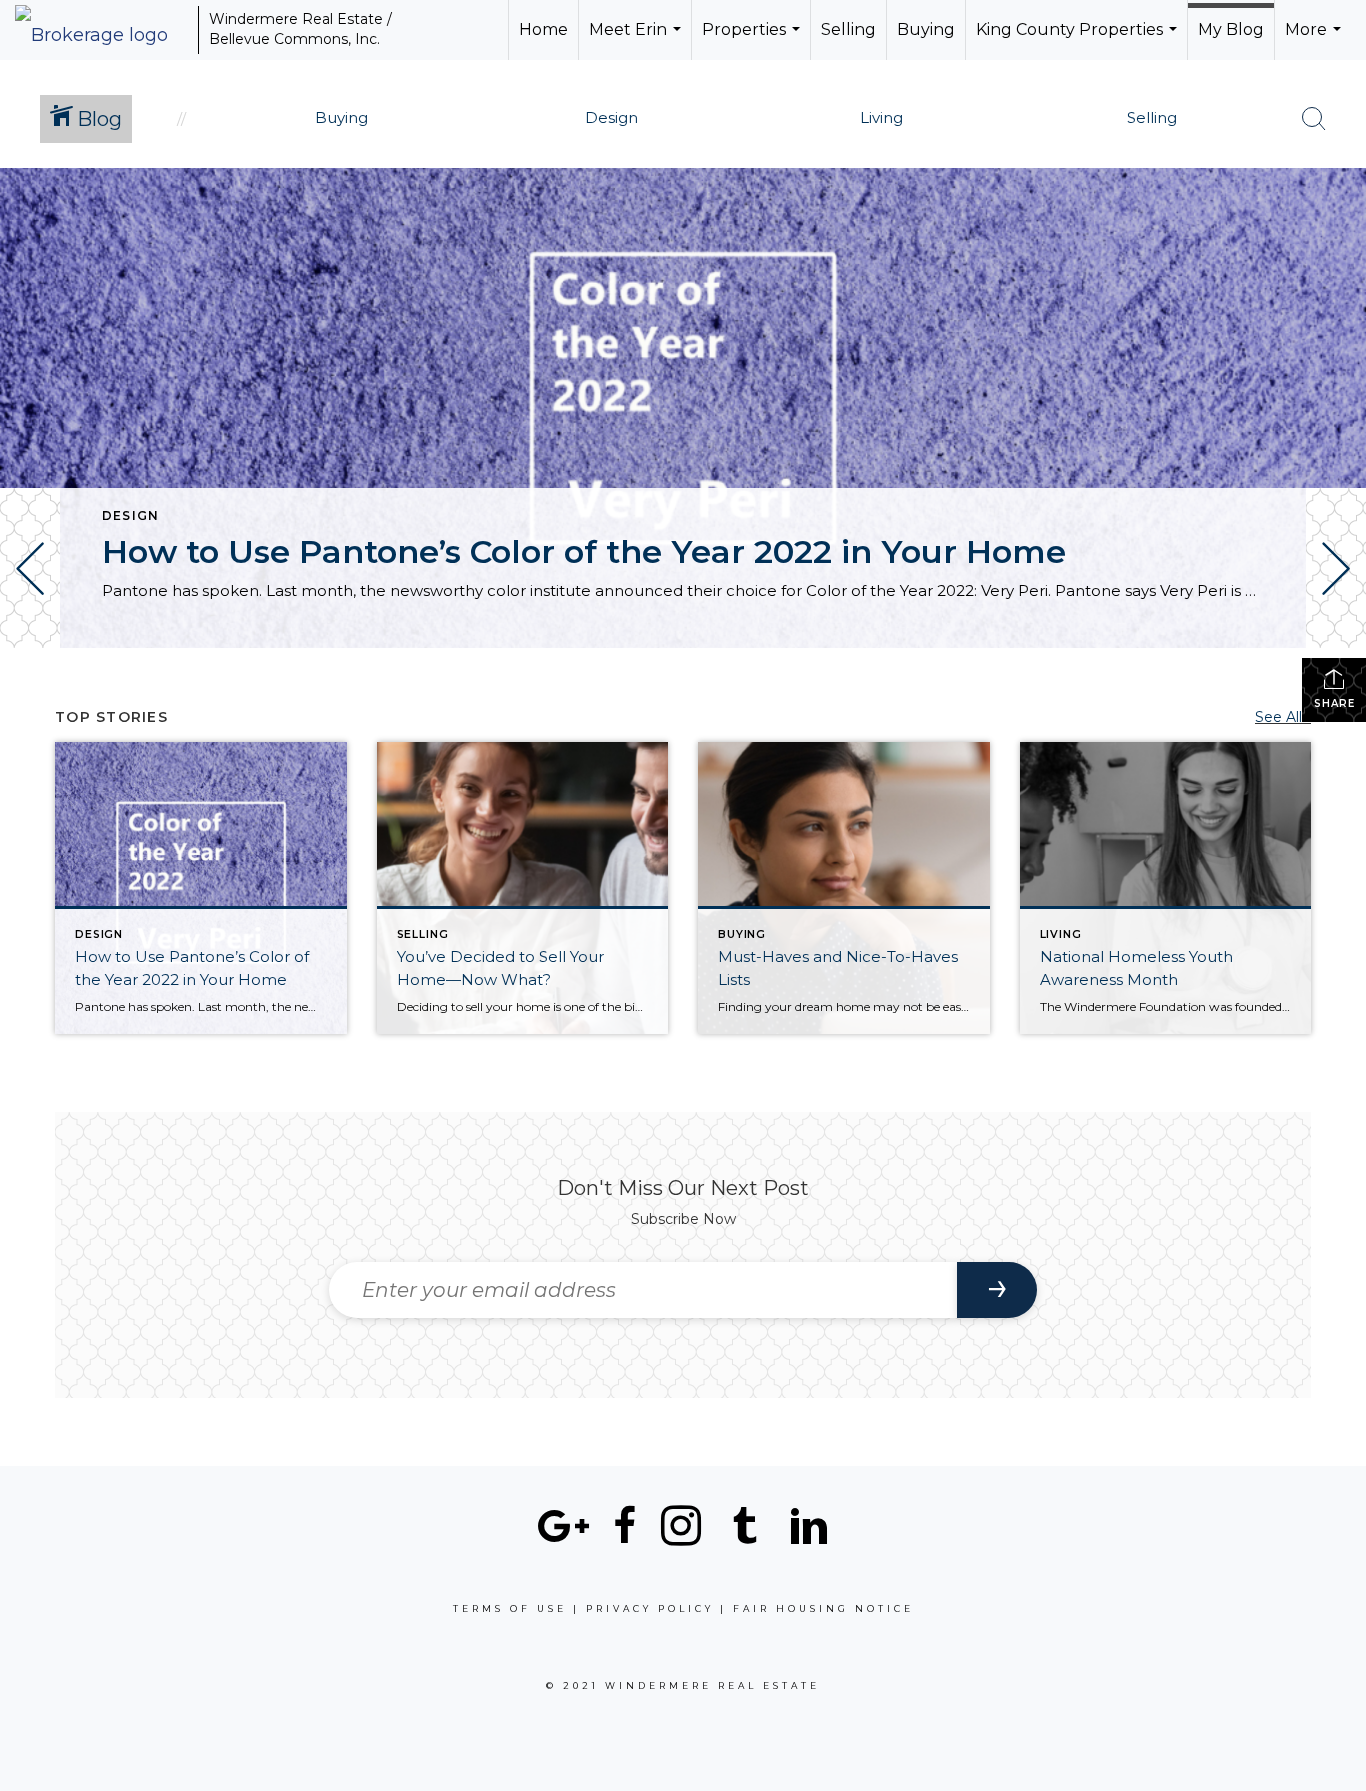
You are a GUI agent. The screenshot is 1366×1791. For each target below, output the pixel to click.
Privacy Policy (650, 1608)
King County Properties (1079, 40)
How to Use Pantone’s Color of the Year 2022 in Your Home (584, 551)
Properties (753, 40)
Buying (926, 29)
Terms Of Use (510, 1608)
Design (130, 515)
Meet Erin (637, 40)
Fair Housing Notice (823, 1608)
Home (543, 29)
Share (1334, 703)
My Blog (1231, 29)
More (1315, 40)
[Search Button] (1314, 119)
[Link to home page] (101, 30)
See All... (1283, 717)
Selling (848, 29)
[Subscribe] (997, 1290)
